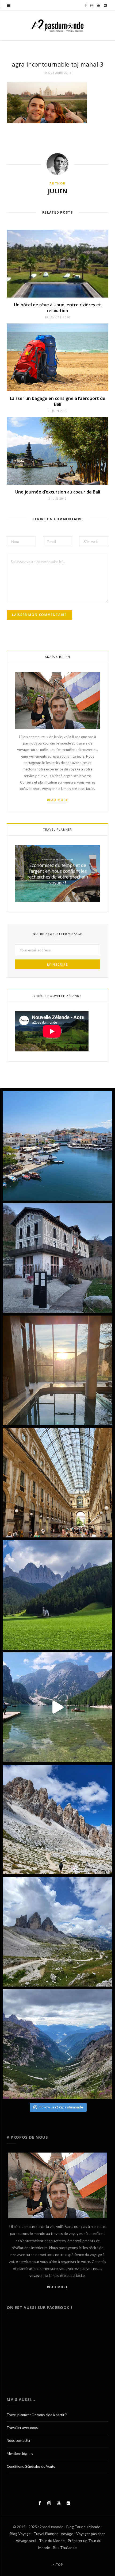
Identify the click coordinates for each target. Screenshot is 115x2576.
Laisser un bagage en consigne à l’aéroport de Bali (58, 401)
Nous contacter (19, 2440)
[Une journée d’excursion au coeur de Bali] (57, 451)
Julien (58, 191)
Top (59, 2565)
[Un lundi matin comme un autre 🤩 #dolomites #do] (57, 2044)
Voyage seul (26, 2541)
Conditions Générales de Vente (31, 2466)
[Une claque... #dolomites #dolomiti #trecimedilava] (57, 1932)
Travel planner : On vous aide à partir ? (37, 2415)
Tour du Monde (52, 2541)
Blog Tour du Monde (83, 2527)
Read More (58, 800)
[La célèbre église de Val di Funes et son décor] (57, 1595)
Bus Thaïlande (65, 2548)
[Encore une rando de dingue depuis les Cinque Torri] (57, 1819)
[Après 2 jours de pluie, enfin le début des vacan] (57, 1146)
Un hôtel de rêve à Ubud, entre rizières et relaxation (57, 308)
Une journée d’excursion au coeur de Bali (58, 492)
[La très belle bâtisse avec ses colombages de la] (57, 1258)
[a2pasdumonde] (57, 26)
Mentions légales (20, 2454)
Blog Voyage (20, 2534)
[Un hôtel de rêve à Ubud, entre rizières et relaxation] (57, 263)
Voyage (67, 2534)
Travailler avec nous (22, 2428)
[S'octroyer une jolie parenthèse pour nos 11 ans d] (57, 1370)
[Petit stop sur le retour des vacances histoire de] (57, 1483)
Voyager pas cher (91, 2534)
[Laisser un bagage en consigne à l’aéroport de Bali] (57, 357)
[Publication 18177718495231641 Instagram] (57, 1707)
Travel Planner (46, 2534)
